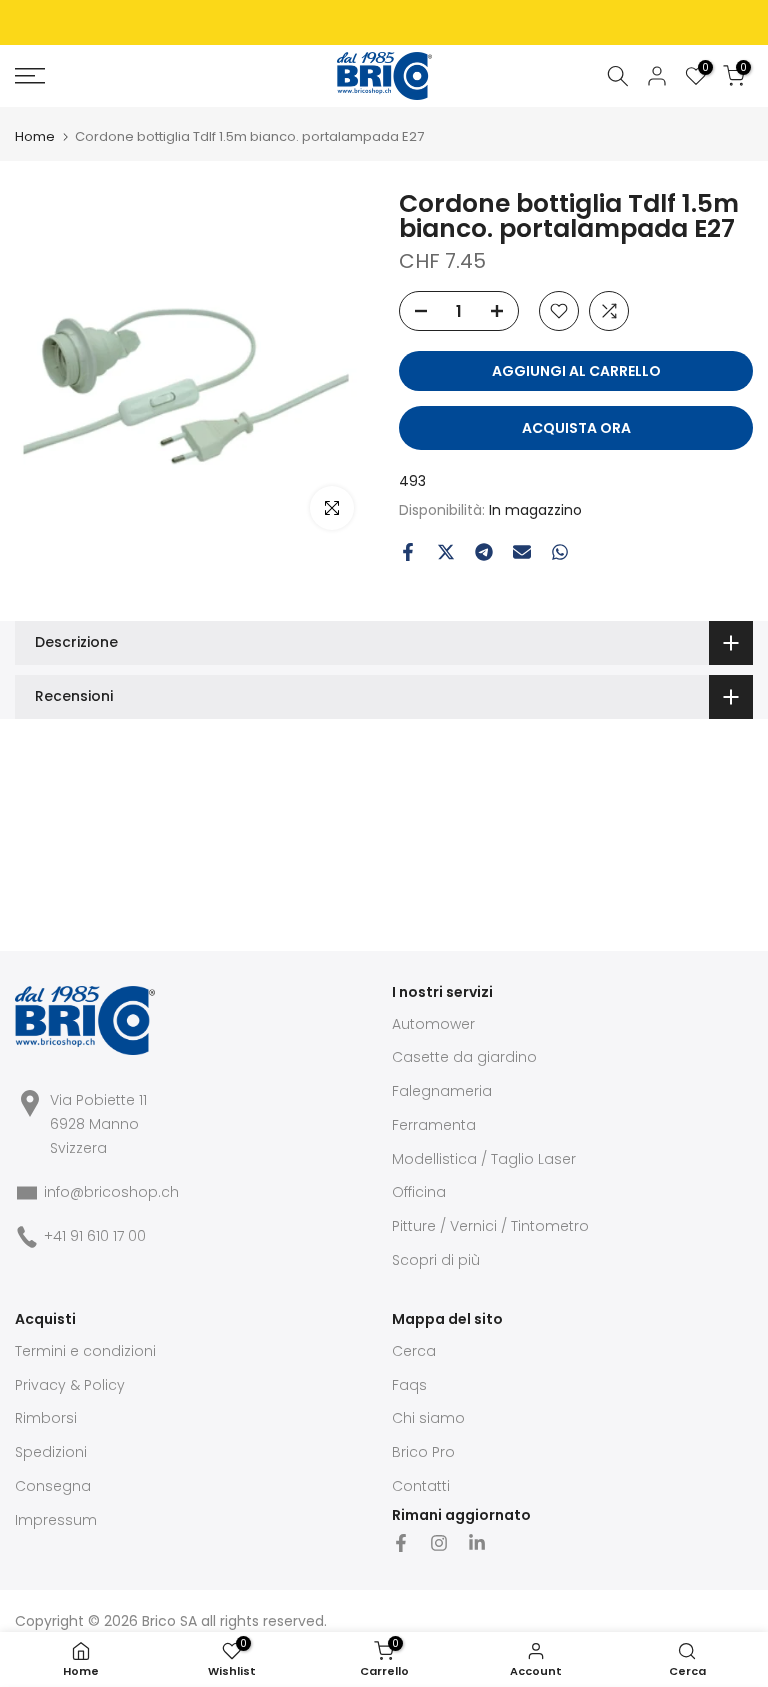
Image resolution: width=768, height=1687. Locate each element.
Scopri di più (436, 1260)
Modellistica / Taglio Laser (484, 1159)
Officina (419, 1192)
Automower (433, 1024)
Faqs (409, 1385)
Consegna (53, 1486)
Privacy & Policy (70, 1385)
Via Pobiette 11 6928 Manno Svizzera (98, 1124)
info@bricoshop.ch (111, 1192)
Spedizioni (51, 1452)
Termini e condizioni (85, 1351)
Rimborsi (46, 1418)
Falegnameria (442, 1091)
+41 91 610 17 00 (95, 1236)
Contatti (421, 1486)
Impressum (56, 1520)
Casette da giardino (464, 1057)
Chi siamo (428, 1418)
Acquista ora (576, 428)
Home (35, 136)
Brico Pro (423, 1452)
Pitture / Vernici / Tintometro (490, 1226)
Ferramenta (434, 1125)
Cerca (414, 1351)
